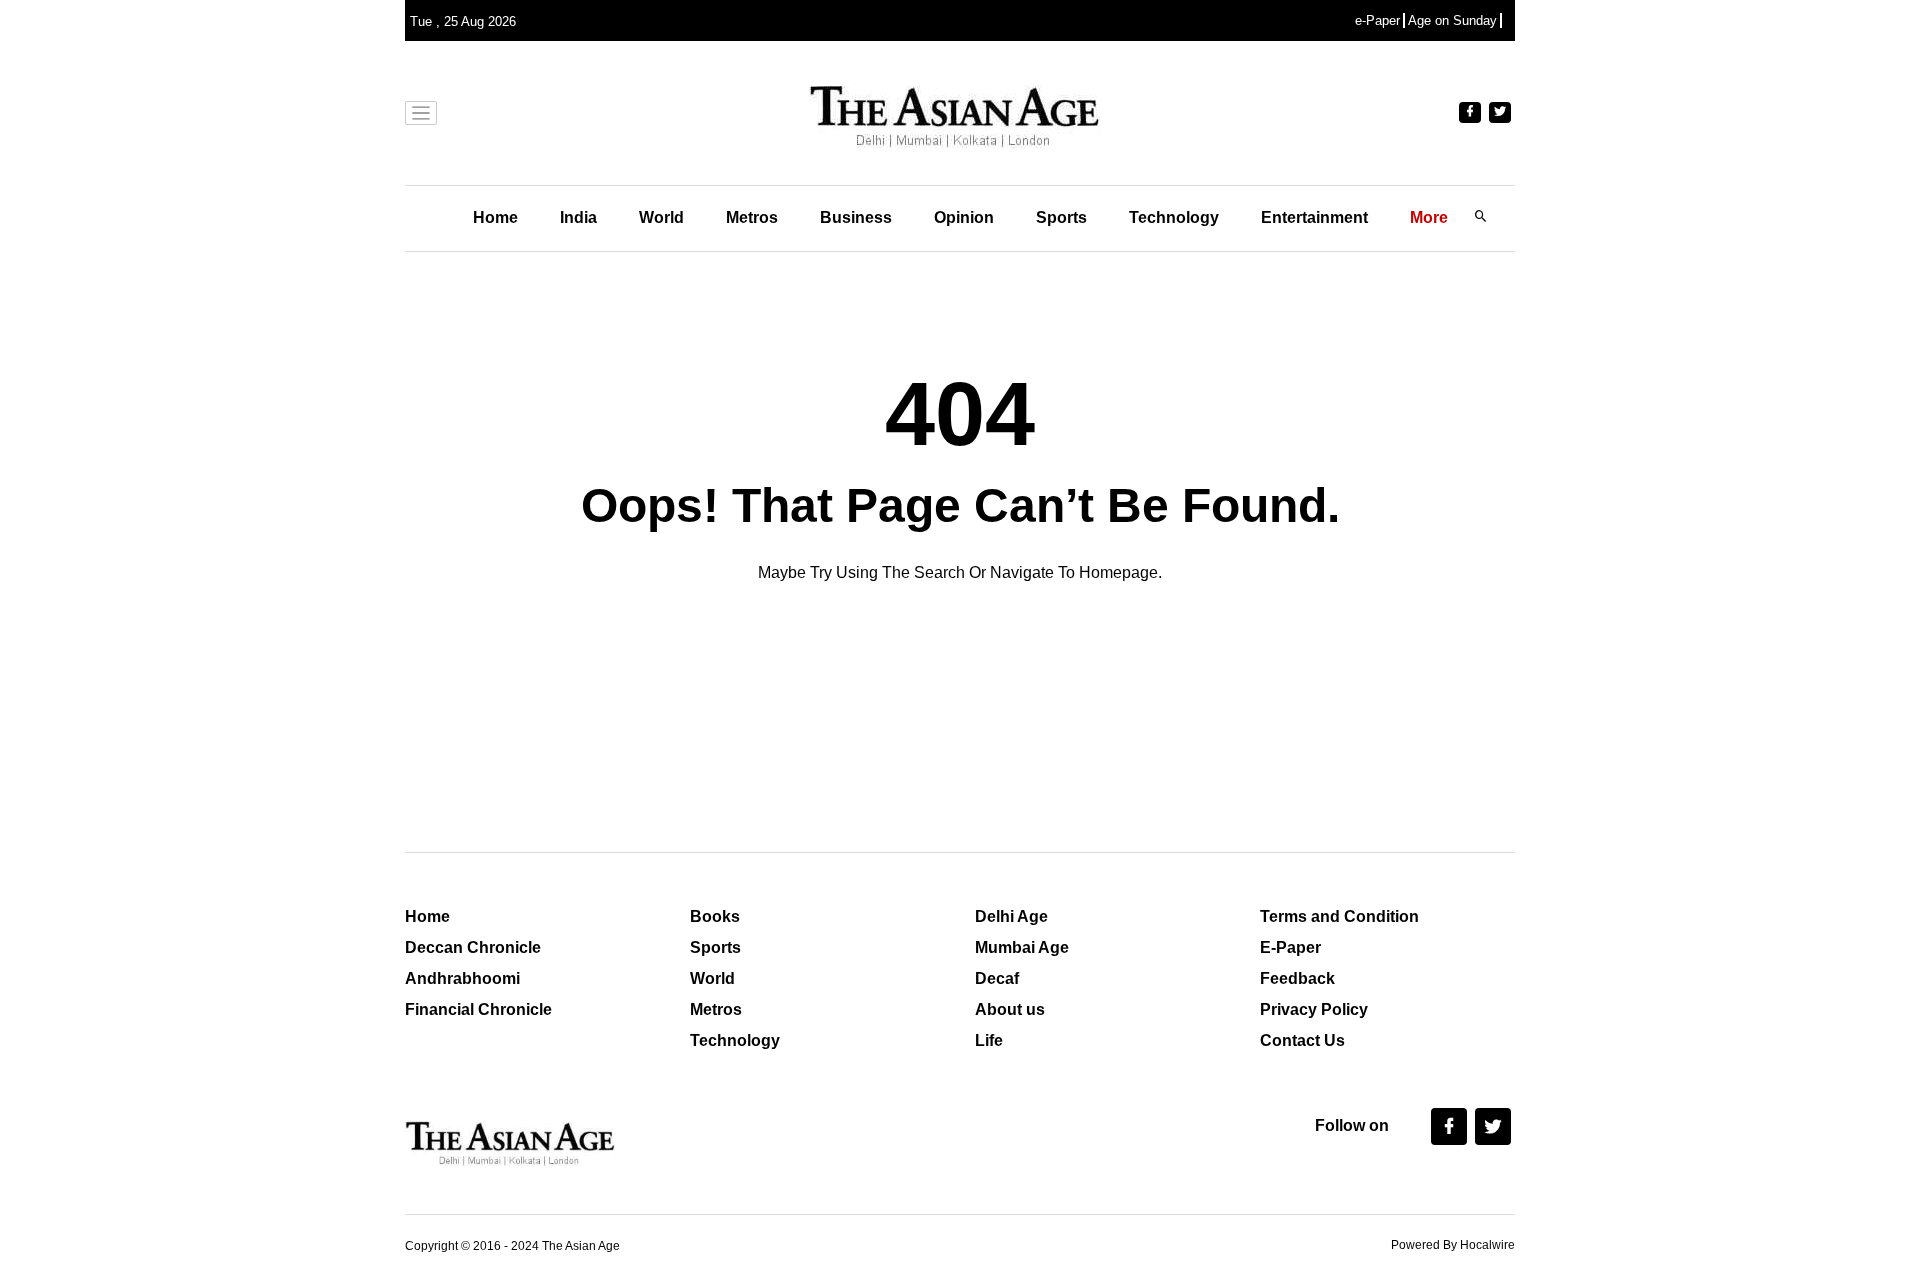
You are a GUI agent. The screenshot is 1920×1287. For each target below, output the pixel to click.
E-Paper (1290, 947)
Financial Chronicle (478, 1009)
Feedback (1297, 978)
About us (1010, 1009)
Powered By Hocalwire (1453, 1245)
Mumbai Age (1022, 947)
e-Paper (1377, 20)
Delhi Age (1011, 916)
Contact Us (1302, 1040)
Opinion (964, 217)
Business (856, 217)
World (661, 217)
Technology (1174, 217)
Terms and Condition (1339, 916)
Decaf (997, 978)
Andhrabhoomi (462, 978)
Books (715, 916)
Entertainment (1314, 217)
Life (989, 1040)
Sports (1061, 217)
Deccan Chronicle (473, 947)
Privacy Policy (1314, 1009)
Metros (752, 217)
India (578, 217)
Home (495, 217)
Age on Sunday (1452, 20)
